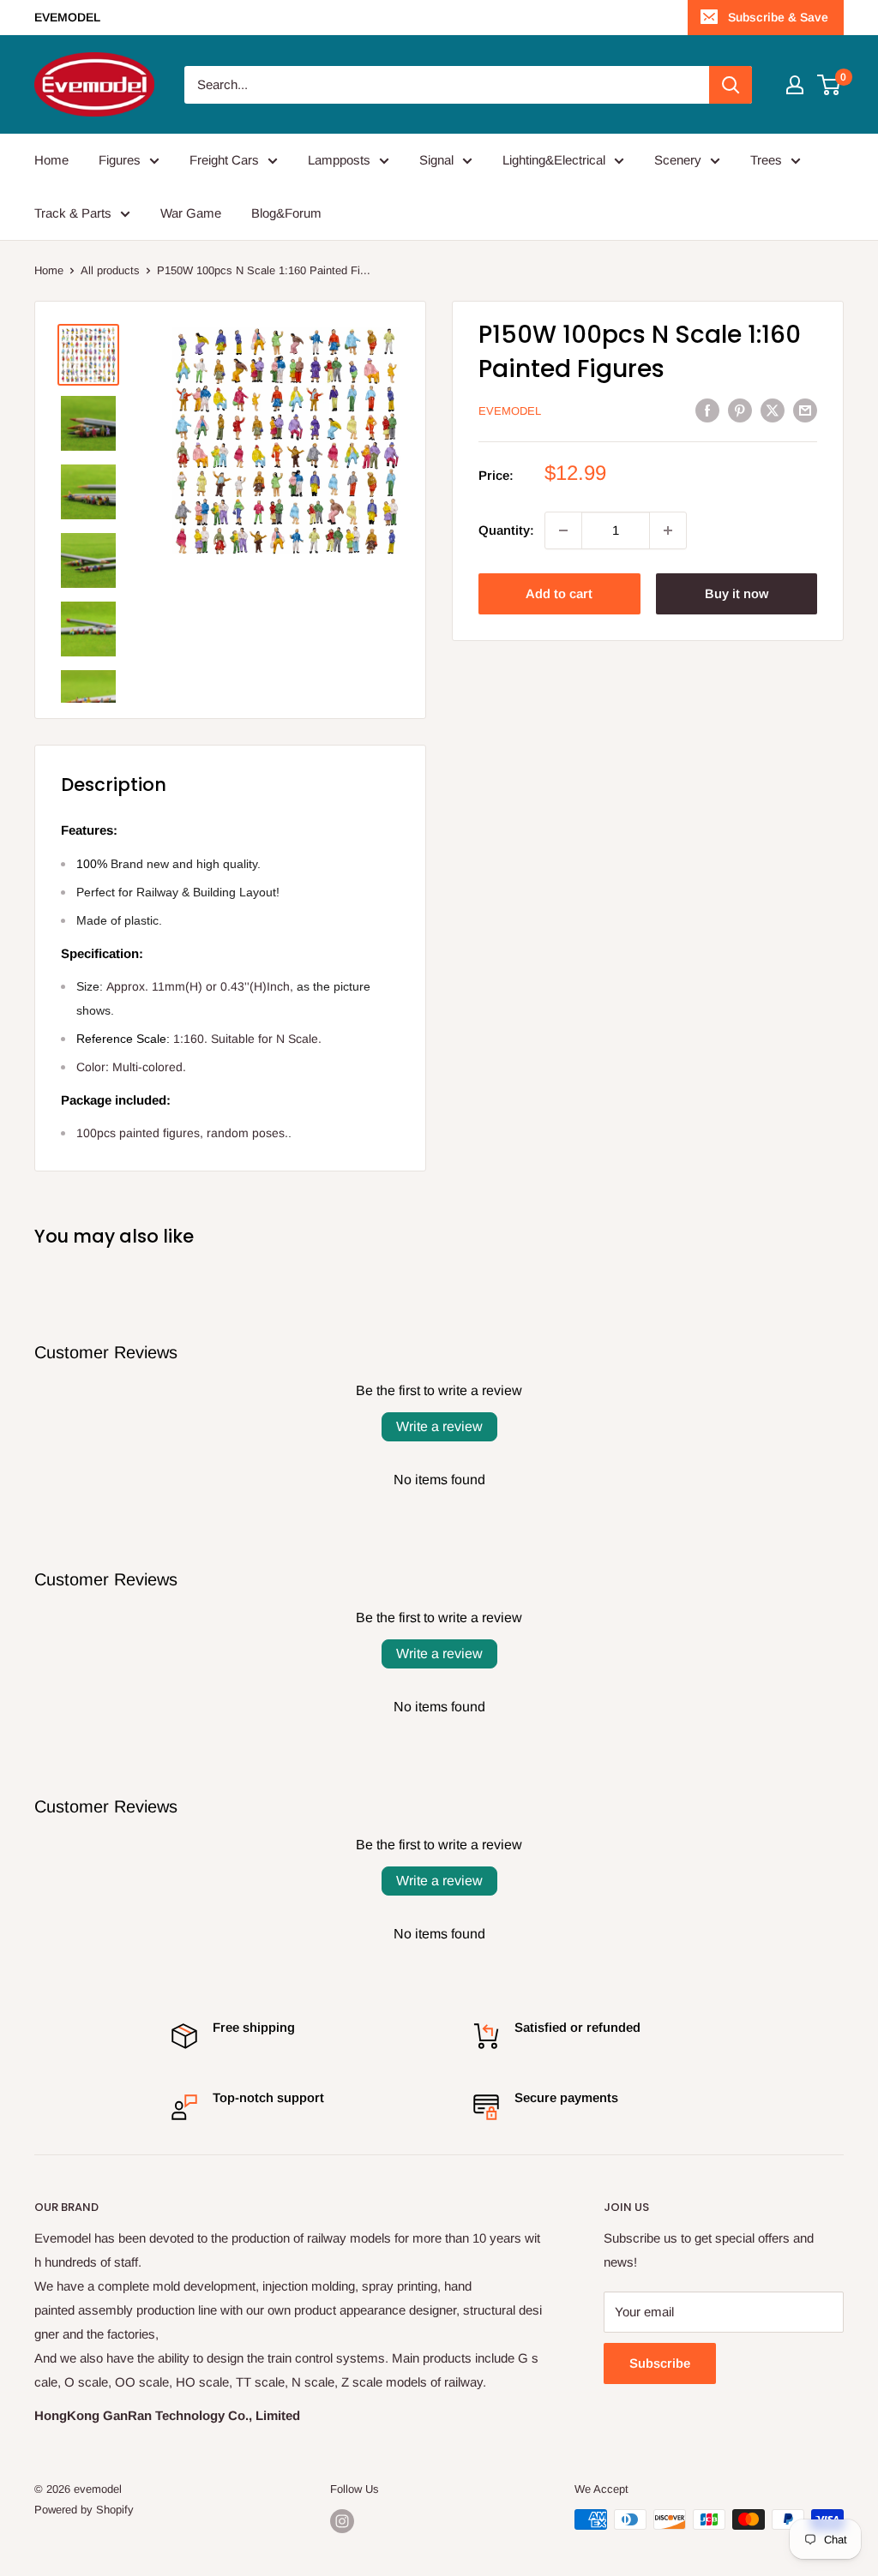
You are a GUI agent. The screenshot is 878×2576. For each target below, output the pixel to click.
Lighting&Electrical (554, 160)
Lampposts (339, 160)
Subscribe (660, 2363)
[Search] (731, 85)
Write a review (439, 1426)
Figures (120, 160)
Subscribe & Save (778, 17)
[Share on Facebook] (707, 410)
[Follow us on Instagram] (342, 2521)
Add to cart (559, 593)
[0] (830, 85)
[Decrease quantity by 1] (563, 530)
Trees (766, 160)
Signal (436, 160)
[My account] (795, 85)
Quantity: (506, 530)
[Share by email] (805, 410)
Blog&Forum (286, 213)
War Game (191, 213)
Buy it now (737, 593)
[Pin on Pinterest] (740, 410)
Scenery (678, 160)
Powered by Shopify (84, 2510)
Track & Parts (73, 213)
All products (110, 270)
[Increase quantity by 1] (668, 530)
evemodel (510, 411)
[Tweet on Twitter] (773, 410)
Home (51, 160)
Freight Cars (224, 160)
